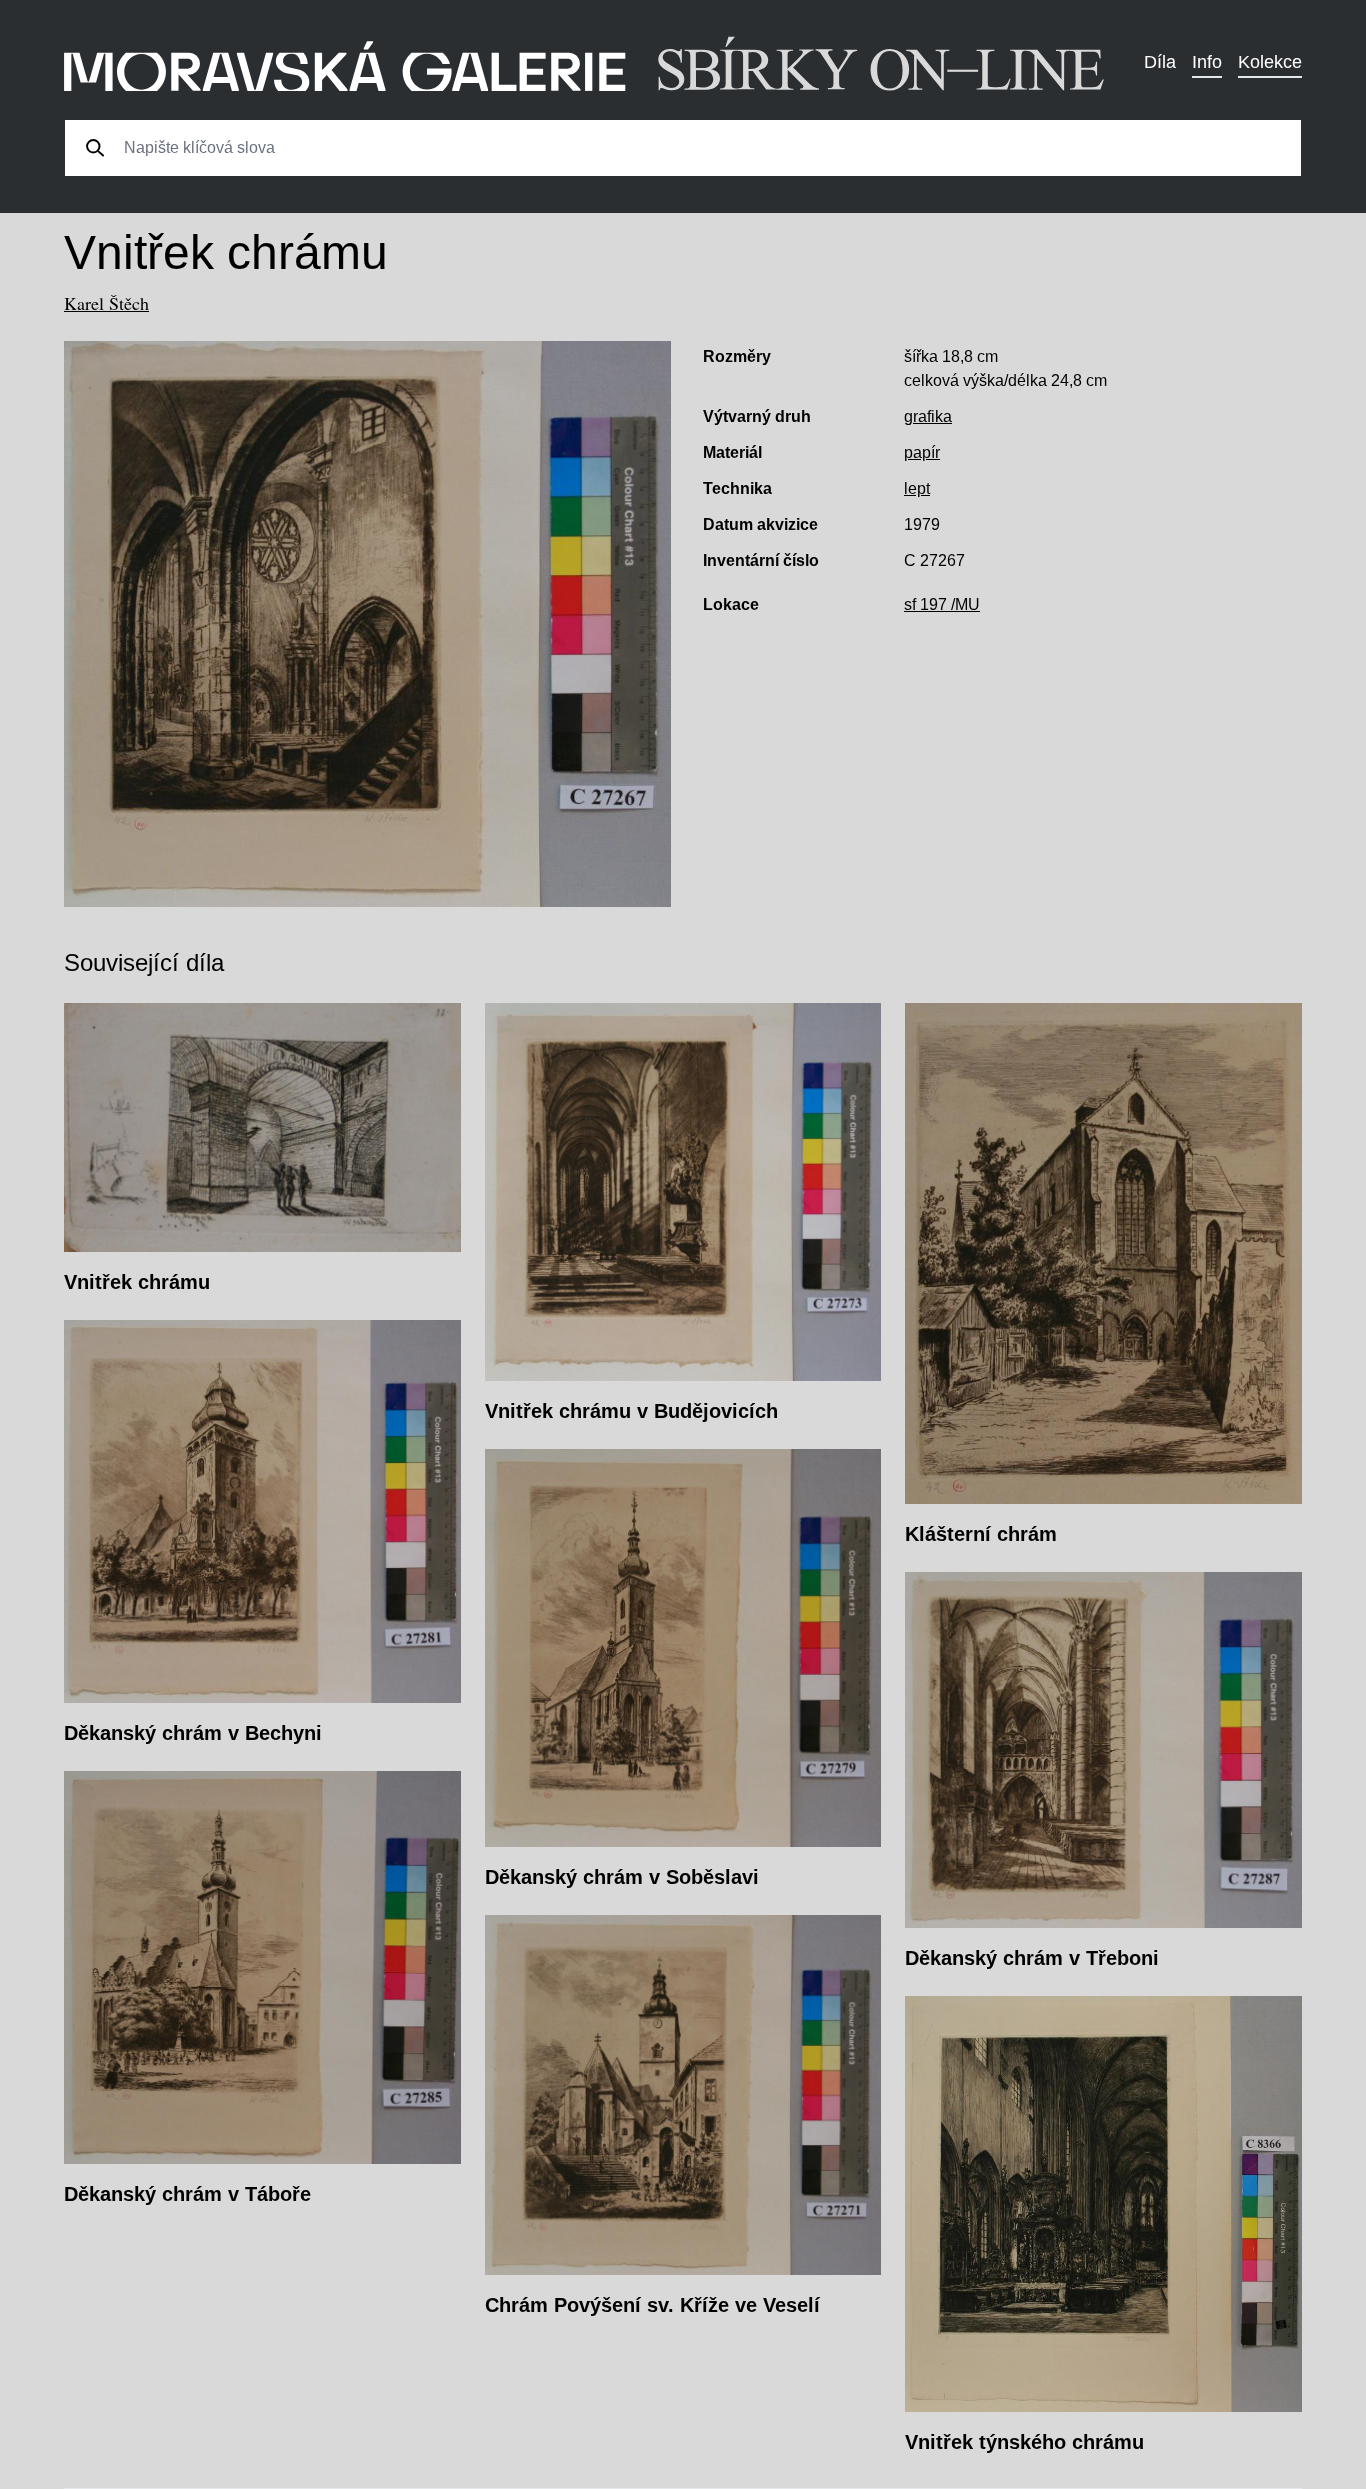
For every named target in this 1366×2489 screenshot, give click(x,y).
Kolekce (1270, 62)
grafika (928, 416)
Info (1207, 62)
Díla (1160, 62)
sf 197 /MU (942, 604)
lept (917, 488)
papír (922, 452)
